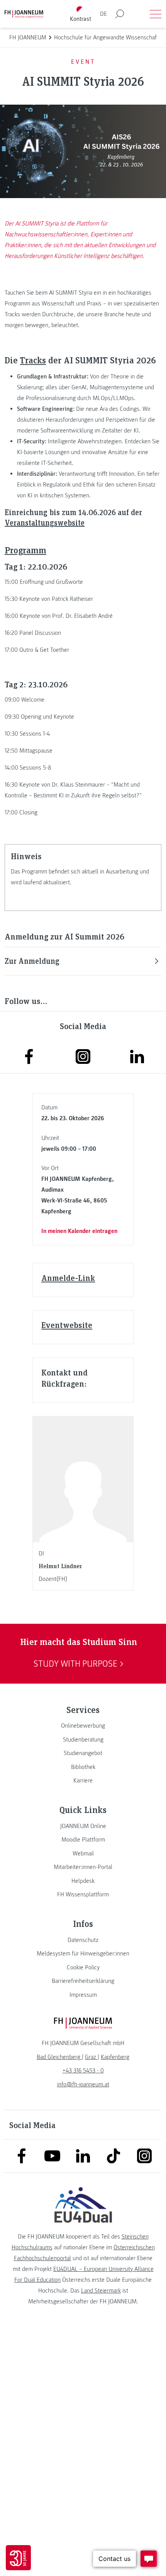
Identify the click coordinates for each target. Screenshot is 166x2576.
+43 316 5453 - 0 (83, 2071)
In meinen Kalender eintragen (79, 1231)
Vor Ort (50, 1168)
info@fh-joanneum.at (83, 2084)
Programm (25, 550)
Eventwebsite (67, 1325)
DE (103, 14)
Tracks (33, 360)
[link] (83, 1726)
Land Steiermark (101, 2291)
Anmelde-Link (68, 1278)
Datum (49, 1107)
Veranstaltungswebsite (45, 522)
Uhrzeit (50, 1138)
